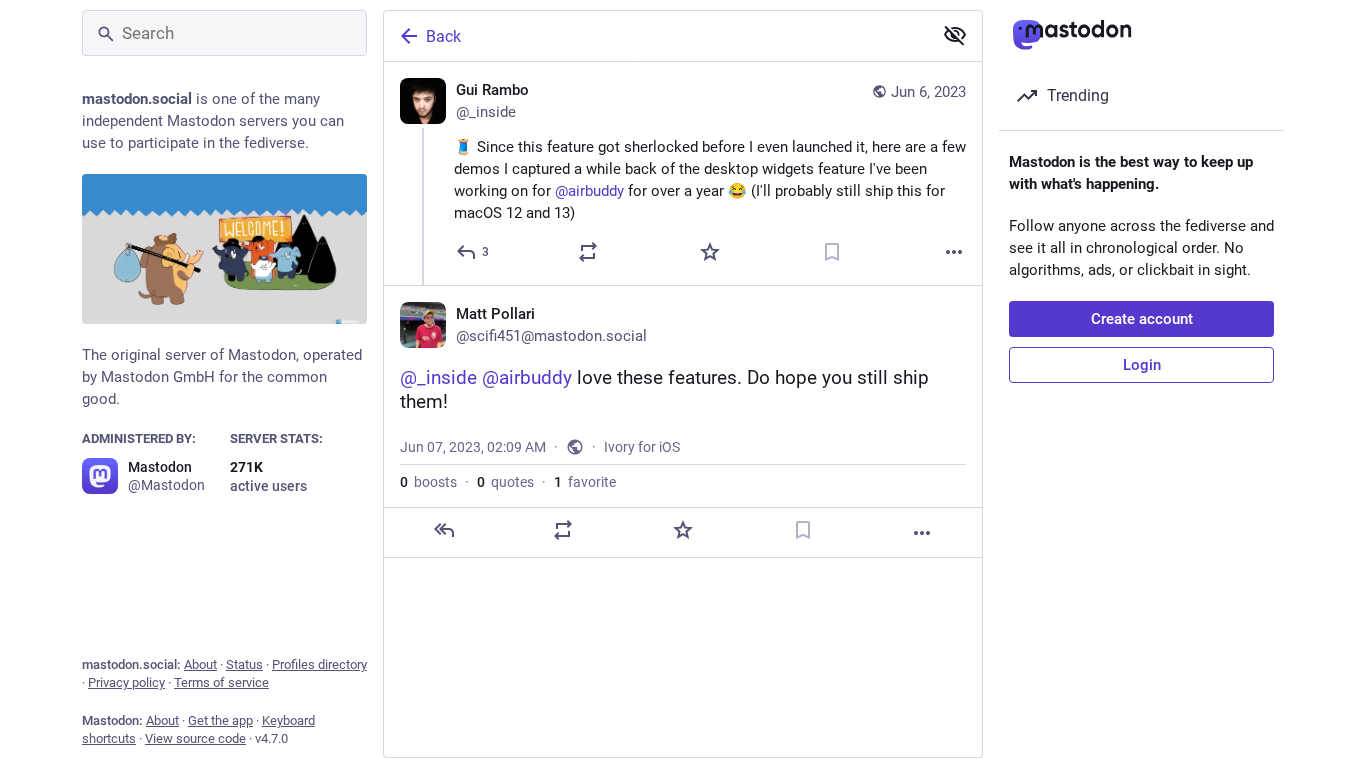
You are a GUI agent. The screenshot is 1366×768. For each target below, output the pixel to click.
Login (1142, 365)
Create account (1142, 319)
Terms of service (221, 682)
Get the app (220, 720)
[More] (954, 252)
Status (244, 664)
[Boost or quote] (588, 252)
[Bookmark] (832, 252)
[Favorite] (710, 252)
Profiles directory (319, 664)
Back (443, 36)
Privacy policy (126, 682)
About (200, 664)
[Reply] (444, 530)
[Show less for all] (955, 35)
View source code (195, 738)
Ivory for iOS (642, 447)
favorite (585, 482)
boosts (428, 482)
